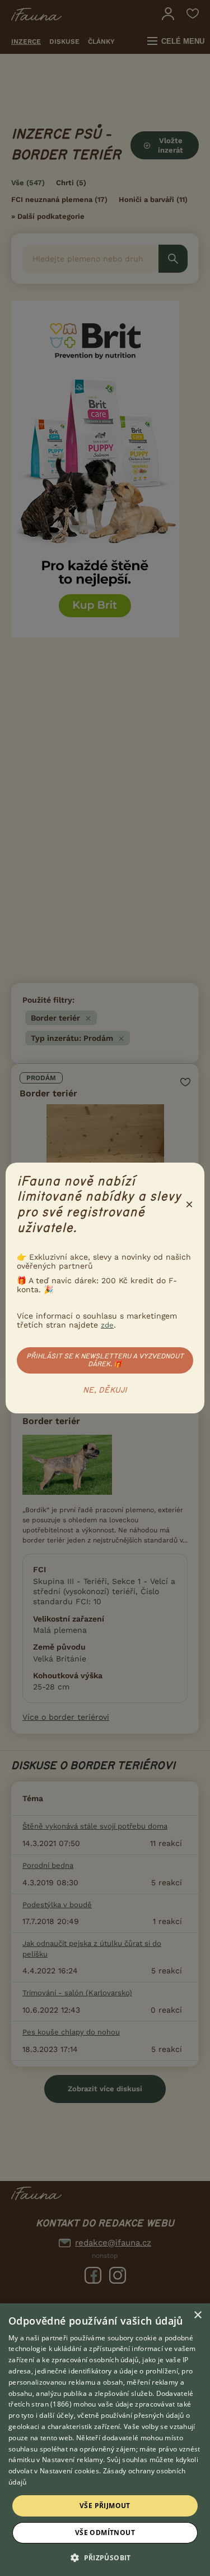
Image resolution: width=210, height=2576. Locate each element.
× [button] (197, 2315)
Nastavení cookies (69, 2471)
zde (107, 1325)
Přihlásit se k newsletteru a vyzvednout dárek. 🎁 (105, 1360)
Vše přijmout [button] (105, 2506)
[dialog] (105, 2440)
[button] (105, 2557)
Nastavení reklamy (73, 2460)
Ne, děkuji (105, 1390)
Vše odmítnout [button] (105, 2533)
